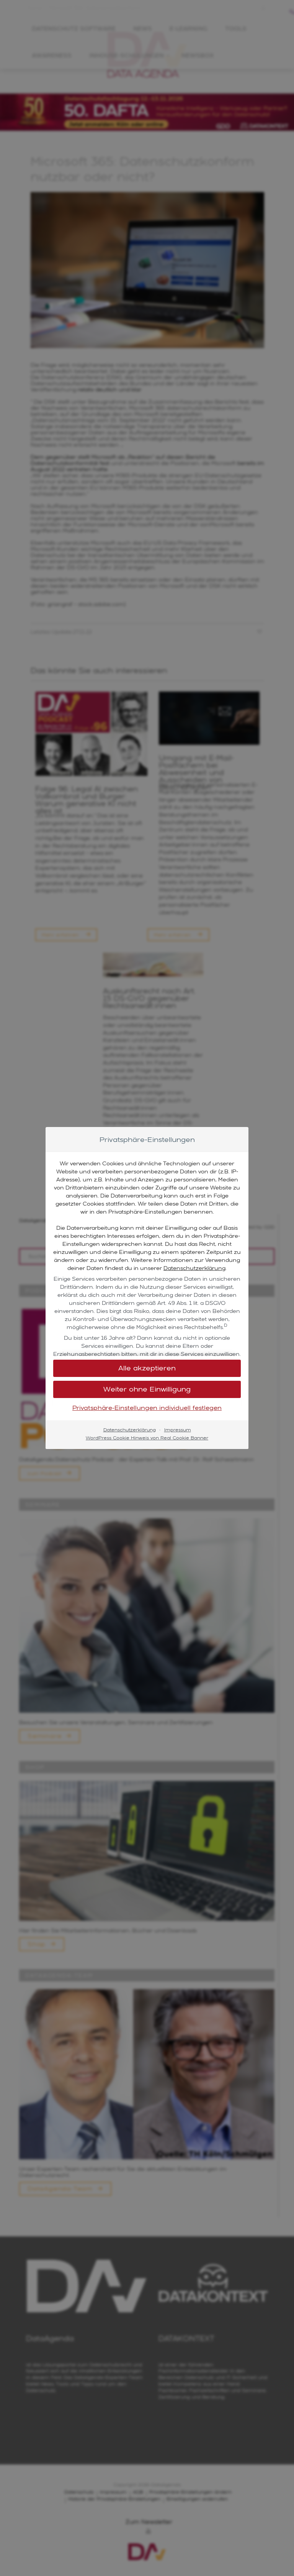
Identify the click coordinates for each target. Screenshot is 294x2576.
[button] (147, 1389)
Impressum (178, 1430)
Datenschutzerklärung (194, 1268)
